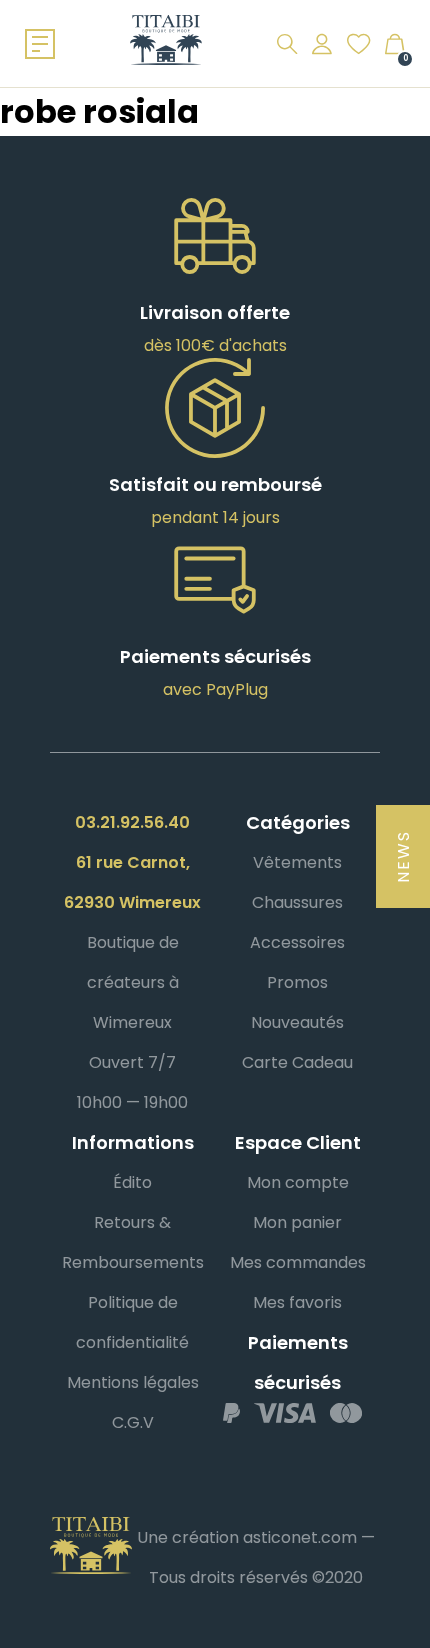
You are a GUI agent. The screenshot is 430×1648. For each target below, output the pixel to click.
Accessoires (297, 942)
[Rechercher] (287, 44)
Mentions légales (133, 1382)
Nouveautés (297, 1022)
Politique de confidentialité (132, 1322)
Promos (297, 982)
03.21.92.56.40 (132, 822)
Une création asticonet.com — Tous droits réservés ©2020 (256, 1557)
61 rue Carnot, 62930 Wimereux (132, 882)
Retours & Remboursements (133, 1242)
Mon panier (297, 1222)
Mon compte (298, 1182)
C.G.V (133, 1422)
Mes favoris (297, 1302)
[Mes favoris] (358, 44)
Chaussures (297, 902)
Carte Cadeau (297, 1062)
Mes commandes (298, 1262)
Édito (132, 1182)
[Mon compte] (322, 44)
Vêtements (297, 862)
